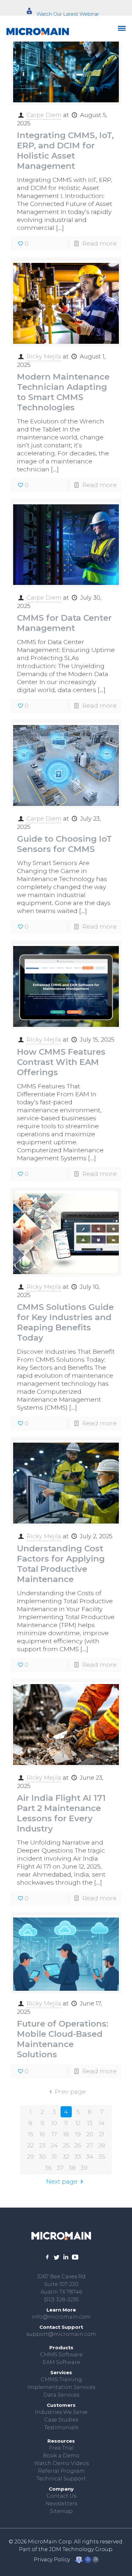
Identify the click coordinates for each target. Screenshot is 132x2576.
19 (78, 2134)
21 (102, 2134)
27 (90, 2145)
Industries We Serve (61, 2412)
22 (30, 2145)
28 (102, 2145)
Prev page (70, 2092)
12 (78, 2123)
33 (78, 2157)
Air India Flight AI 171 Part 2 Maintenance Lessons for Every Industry (61, 1813)
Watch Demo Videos (61, 2463)
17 (54, 2134)
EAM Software (61, 2362)
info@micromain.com (61, 2317)
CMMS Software (61, 2355)
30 (42, 2157)
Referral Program (61, 2471)
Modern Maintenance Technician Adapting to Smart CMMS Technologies (63, 392)
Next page (62, 2182)
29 (30, 2157)
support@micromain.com (61, 2334)
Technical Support (61, 2479)
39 (84, 2168)
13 (90, 2123)
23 (42, 2145)
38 (72, 2168)
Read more (99, 244)
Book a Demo (61, 2456)
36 (48, 2168)
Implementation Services (61, 2387)
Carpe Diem (44, 115)
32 (66, 2157)
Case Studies (61, 2420)
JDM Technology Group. (81, 2549)
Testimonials (61, 2427)
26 (78, 2145)
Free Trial (61, 2448)
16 (42, 2134)
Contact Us (61, 2496)
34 (90, 2157)
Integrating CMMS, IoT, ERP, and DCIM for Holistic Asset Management (65, 151)
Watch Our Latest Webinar (68, 14)
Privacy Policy (52, 2560)
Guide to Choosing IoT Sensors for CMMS (64, 844)
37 (60, 2168)
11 (66, 2123)
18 (66, 2134)
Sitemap (61, 2511)
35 (102, 2157)
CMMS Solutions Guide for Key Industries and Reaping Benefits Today (65, 1322)
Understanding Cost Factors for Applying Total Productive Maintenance (61, 1564)
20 (90, 2134)
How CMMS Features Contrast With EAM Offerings (61, 1062)
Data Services (61, 2395)
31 (54, 2157)
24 (54, 2145)
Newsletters (61, 2504)
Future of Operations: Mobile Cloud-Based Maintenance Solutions (63, 2039)
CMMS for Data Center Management (64, 623)
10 (54, 2123)
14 (102, 2123)
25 (66, 2145)
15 (31, 2134)
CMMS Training (61, 2379)
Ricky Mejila (44, 357)
